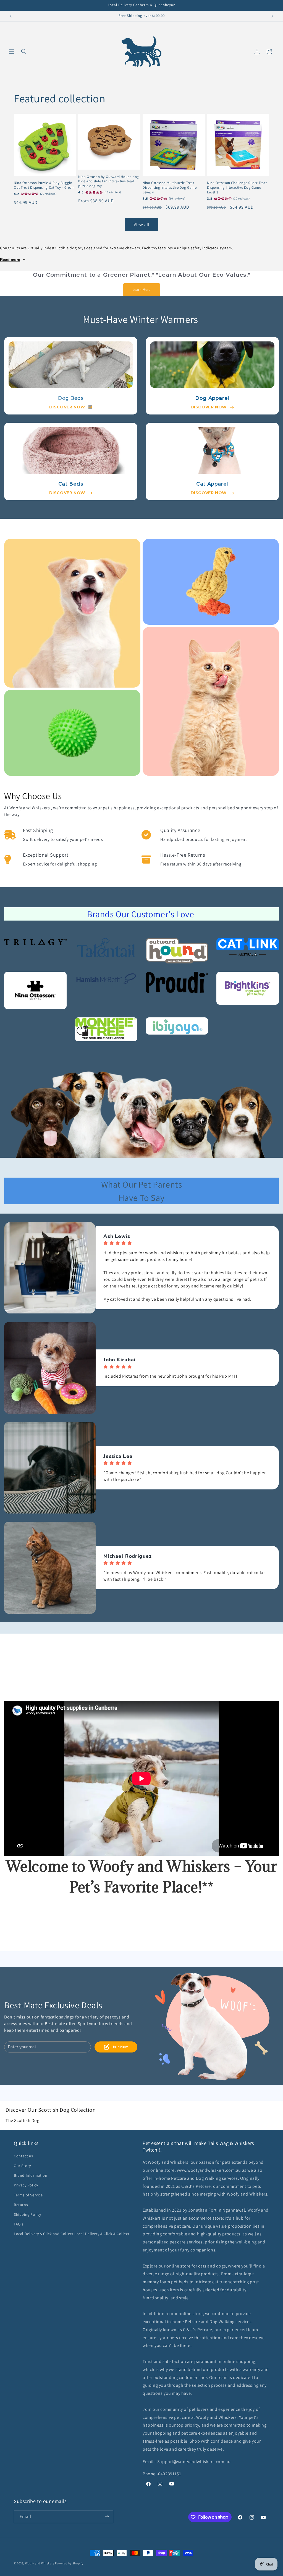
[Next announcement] (272, 16)
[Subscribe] (107, 2517)
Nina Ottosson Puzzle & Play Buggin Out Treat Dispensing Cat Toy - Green (44, 185)
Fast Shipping (38, 830)
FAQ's (19, 2224)
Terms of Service (28, 2195)
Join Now (120, 2047)
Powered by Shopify (69, 2563)
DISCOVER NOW (67, 407)
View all (142, 225)
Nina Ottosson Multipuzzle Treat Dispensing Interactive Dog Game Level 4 (170, 188)
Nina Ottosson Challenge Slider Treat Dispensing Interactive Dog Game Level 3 (237, 188)
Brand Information (31, 2175)
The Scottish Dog (23, 2120)
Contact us (23, 2156)
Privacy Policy (26, 2185)
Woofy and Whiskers (40, 2563)
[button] (12, 51)
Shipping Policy (27, 2214)
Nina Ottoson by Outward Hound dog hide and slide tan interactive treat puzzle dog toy (109, 182)
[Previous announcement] (11, 16)
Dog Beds (71, 398)
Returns (21, 2205)
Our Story (22, 2166)
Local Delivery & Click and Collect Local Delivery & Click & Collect (72, 2234)
